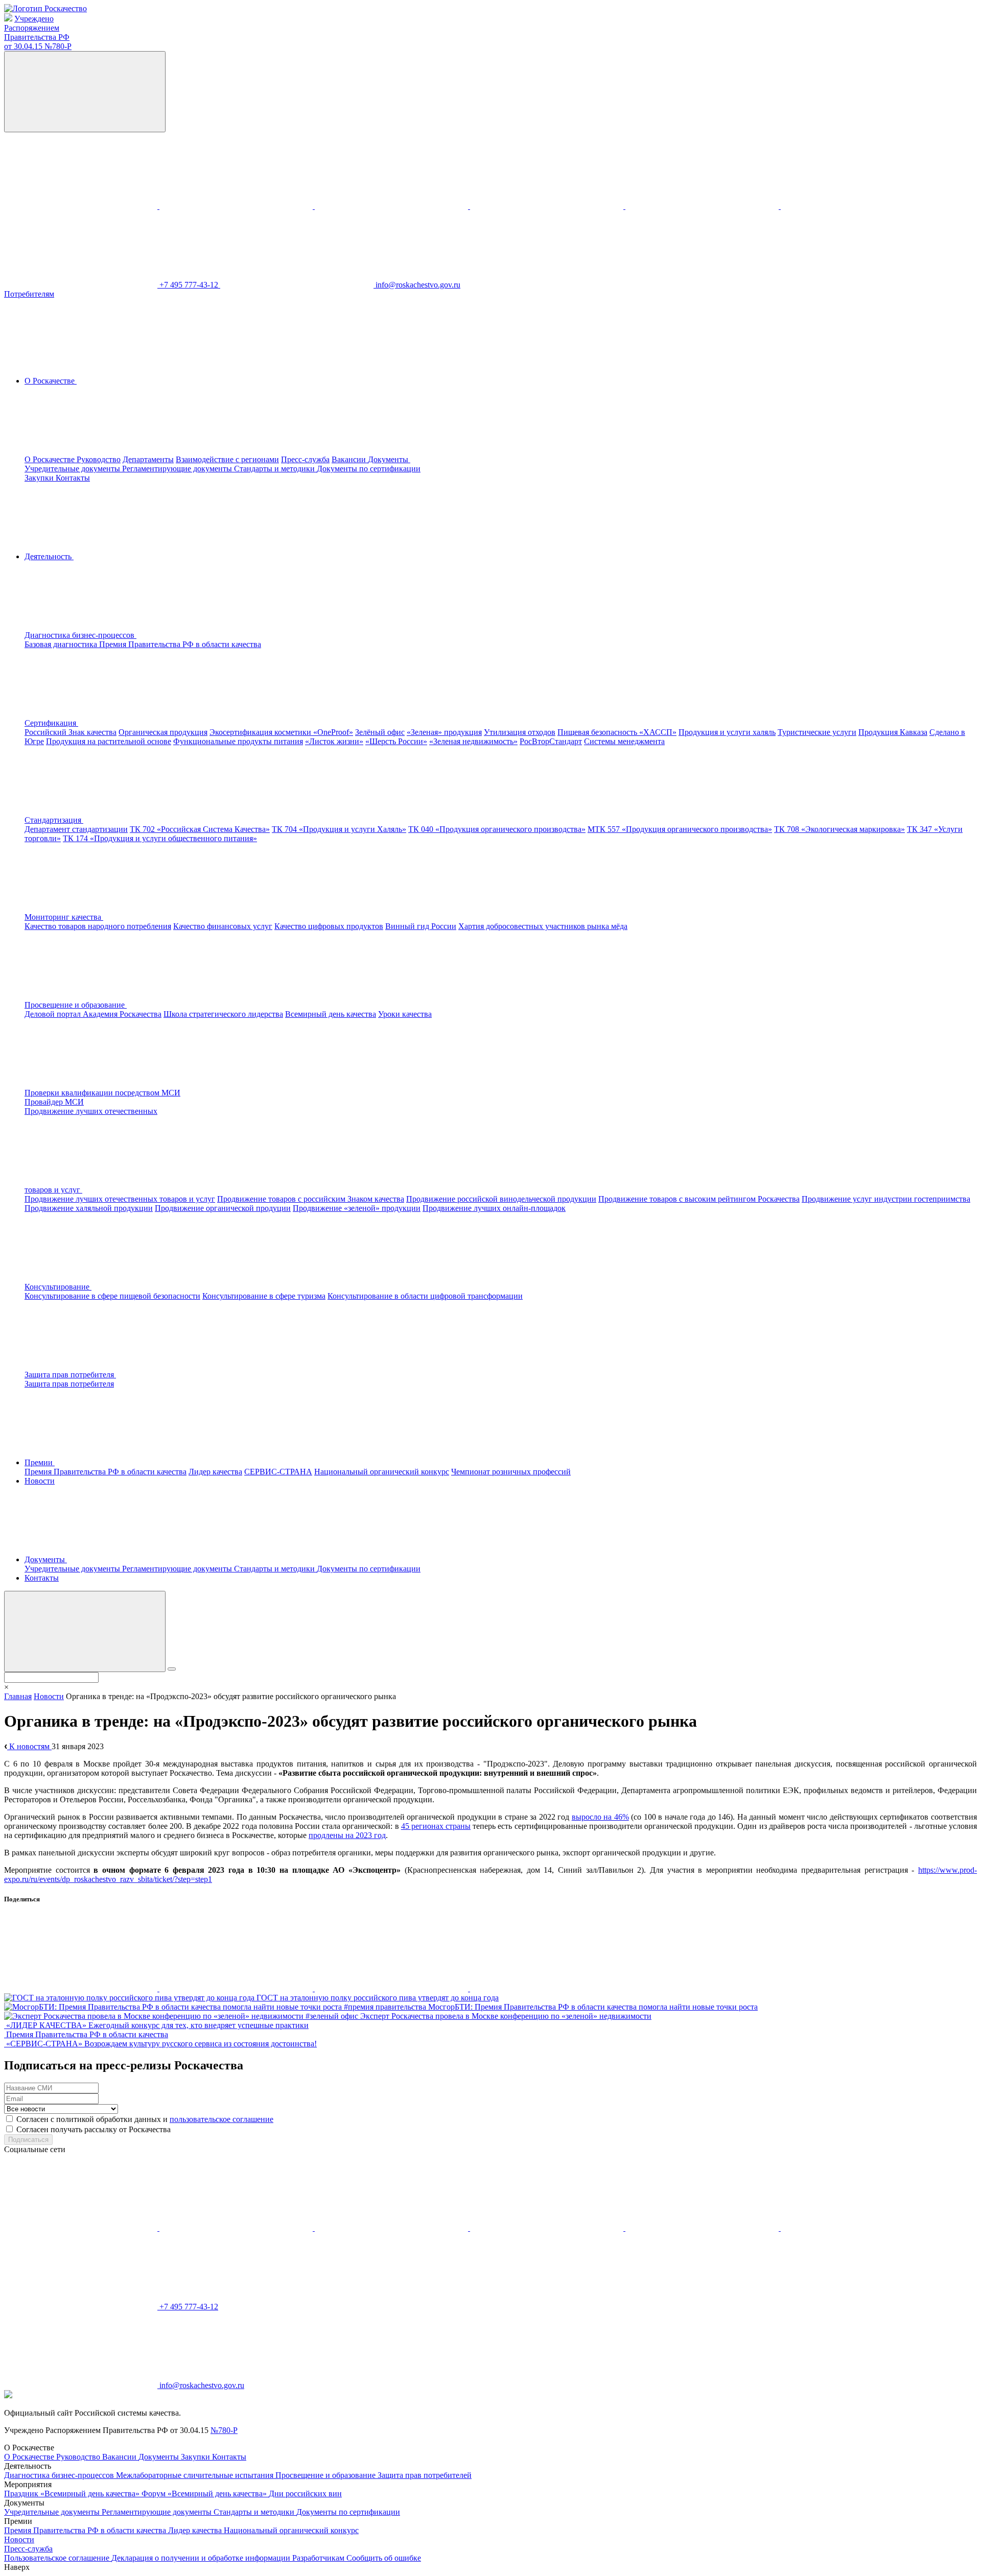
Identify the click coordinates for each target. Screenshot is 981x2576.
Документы (160, 2457)
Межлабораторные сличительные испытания (196, 2475)
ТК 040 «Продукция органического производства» (497, 829)
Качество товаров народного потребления (98, 926)
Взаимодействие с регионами (227, 459)
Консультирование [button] (58, 1287)
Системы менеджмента (624, 741)
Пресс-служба (305, 459)
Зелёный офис (380, 732)
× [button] (6, 1687)
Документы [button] (389, 459)
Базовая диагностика (62, 644)
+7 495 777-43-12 (190, 285)
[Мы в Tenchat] (703, 206)
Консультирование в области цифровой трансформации (425, 1296)
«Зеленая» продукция (444, 732)
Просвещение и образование (326, 2475)
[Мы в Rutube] (857, 206)
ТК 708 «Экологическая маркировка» (839, 829)
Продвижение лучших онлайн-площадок (494, 1208)
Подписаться (28, 2140)
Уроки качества (405, 1014)
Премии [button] (40, 1462)
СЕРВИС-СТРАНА (278, 1472)
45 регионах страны (436, 1826)
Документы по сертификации (369, 469)
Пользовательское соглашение (58, 2558)
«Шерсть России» (396, 741)
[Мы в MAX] (548, 206)
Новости (40, 1481)
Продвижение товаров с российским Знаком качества (311, 1199)
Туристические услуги (817, 732)
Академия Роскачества (122, 1014)
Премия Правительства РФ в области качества (180, 644)
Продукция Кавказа (893, 732)
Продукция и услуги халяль (727, 732)
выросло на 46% (600, 1817)
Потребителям (29, 294)
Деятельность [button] (49, 556)
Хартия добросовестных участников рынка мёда (543, 926)
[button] (157, 635)
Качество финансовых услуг (223, 926)
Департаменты (148, 459)
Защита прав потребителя (69, 1384)
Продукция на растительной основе (109, 741)
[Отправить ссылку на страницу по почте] (547, 1988)
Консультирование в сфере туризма (264, 1296)
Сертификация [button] (51, 723)
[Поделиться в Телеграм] (392, 1988)
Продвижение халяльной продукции (89, 1208)
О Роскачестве (51, 459)
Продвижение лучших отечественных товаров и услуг (120, 1199)
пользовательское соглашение (221, 2119)
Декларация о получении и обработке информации (202, 2558)
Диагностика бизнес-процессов (60, 2475)
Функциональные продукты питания (238, 741)
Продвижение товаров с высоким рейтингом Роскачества (699, 1199)
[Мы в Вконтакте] (82, 206)
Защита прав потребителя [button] (70, 1375)
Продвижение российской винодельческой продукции (501, 1199)
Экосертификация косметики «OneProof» (281, 732)
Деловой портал (54, 1014)
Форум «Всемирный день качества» (205, 2494)
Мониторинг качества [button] (64, 917)
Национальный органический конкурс (382, 1472)
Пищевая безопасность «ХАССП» (617, 732)
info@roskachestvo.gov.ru (418, 285)
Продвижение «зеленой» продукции (357, 1208)
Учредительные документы (73, 469)
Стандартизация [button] (54, 820)
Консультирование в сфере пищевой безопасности (112, 1296)
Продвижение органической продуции (223, 1208)
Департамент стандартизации (76, 829)
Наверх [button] (17, 2567)
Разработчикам (319, 2558)
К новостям (29, 1746)
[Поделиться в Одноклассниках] (237, 1988)
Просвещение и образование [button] (76, 1005)
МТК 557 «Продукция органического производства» (680, 829)
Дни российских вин (305, 2494)
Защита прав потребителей (425, 2475)
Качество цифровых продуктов (329, 926)
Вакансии (350, 459)
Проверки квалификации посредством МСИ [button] (102, 1093)
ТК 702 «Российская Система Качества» (200, 829)
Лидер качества (215, 1472)
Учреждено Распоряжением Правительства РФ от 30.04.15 (38, 32)
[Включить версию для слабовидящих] (85, 92)
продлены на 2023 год (347, 1835)
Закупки (40, 478)
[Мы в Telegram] (392, 206)
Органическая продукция (163, 732)
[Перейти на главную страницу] (45, 8)
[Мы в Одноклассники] (237, 206)
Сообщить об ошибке (384, 2558)
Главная (18, 1696)
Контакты (73, 478)
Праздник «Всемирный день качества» (73, 2494)
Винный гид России (421, 926)
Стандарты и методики (275, 469)
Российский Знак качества (71, 732)
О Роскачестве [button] (51, 381)
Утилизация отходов (520, 732)
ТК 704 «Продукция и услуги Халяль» (339, 829)
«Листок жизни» (334, 741)
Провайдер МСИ (54, 1102)
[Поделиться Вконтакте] (82, 1988)
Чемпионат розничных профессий (511, 1472)
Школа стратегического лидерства (223, 1014)
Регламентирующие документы (178, 469)
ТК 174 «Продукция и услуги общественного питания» (160, 838)
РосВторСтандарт (551, 741)
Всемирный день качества (331, 1014)
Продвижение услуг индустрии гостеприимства (886, 1199)
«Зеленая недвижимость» (473, 741)
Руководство (99, 459)
